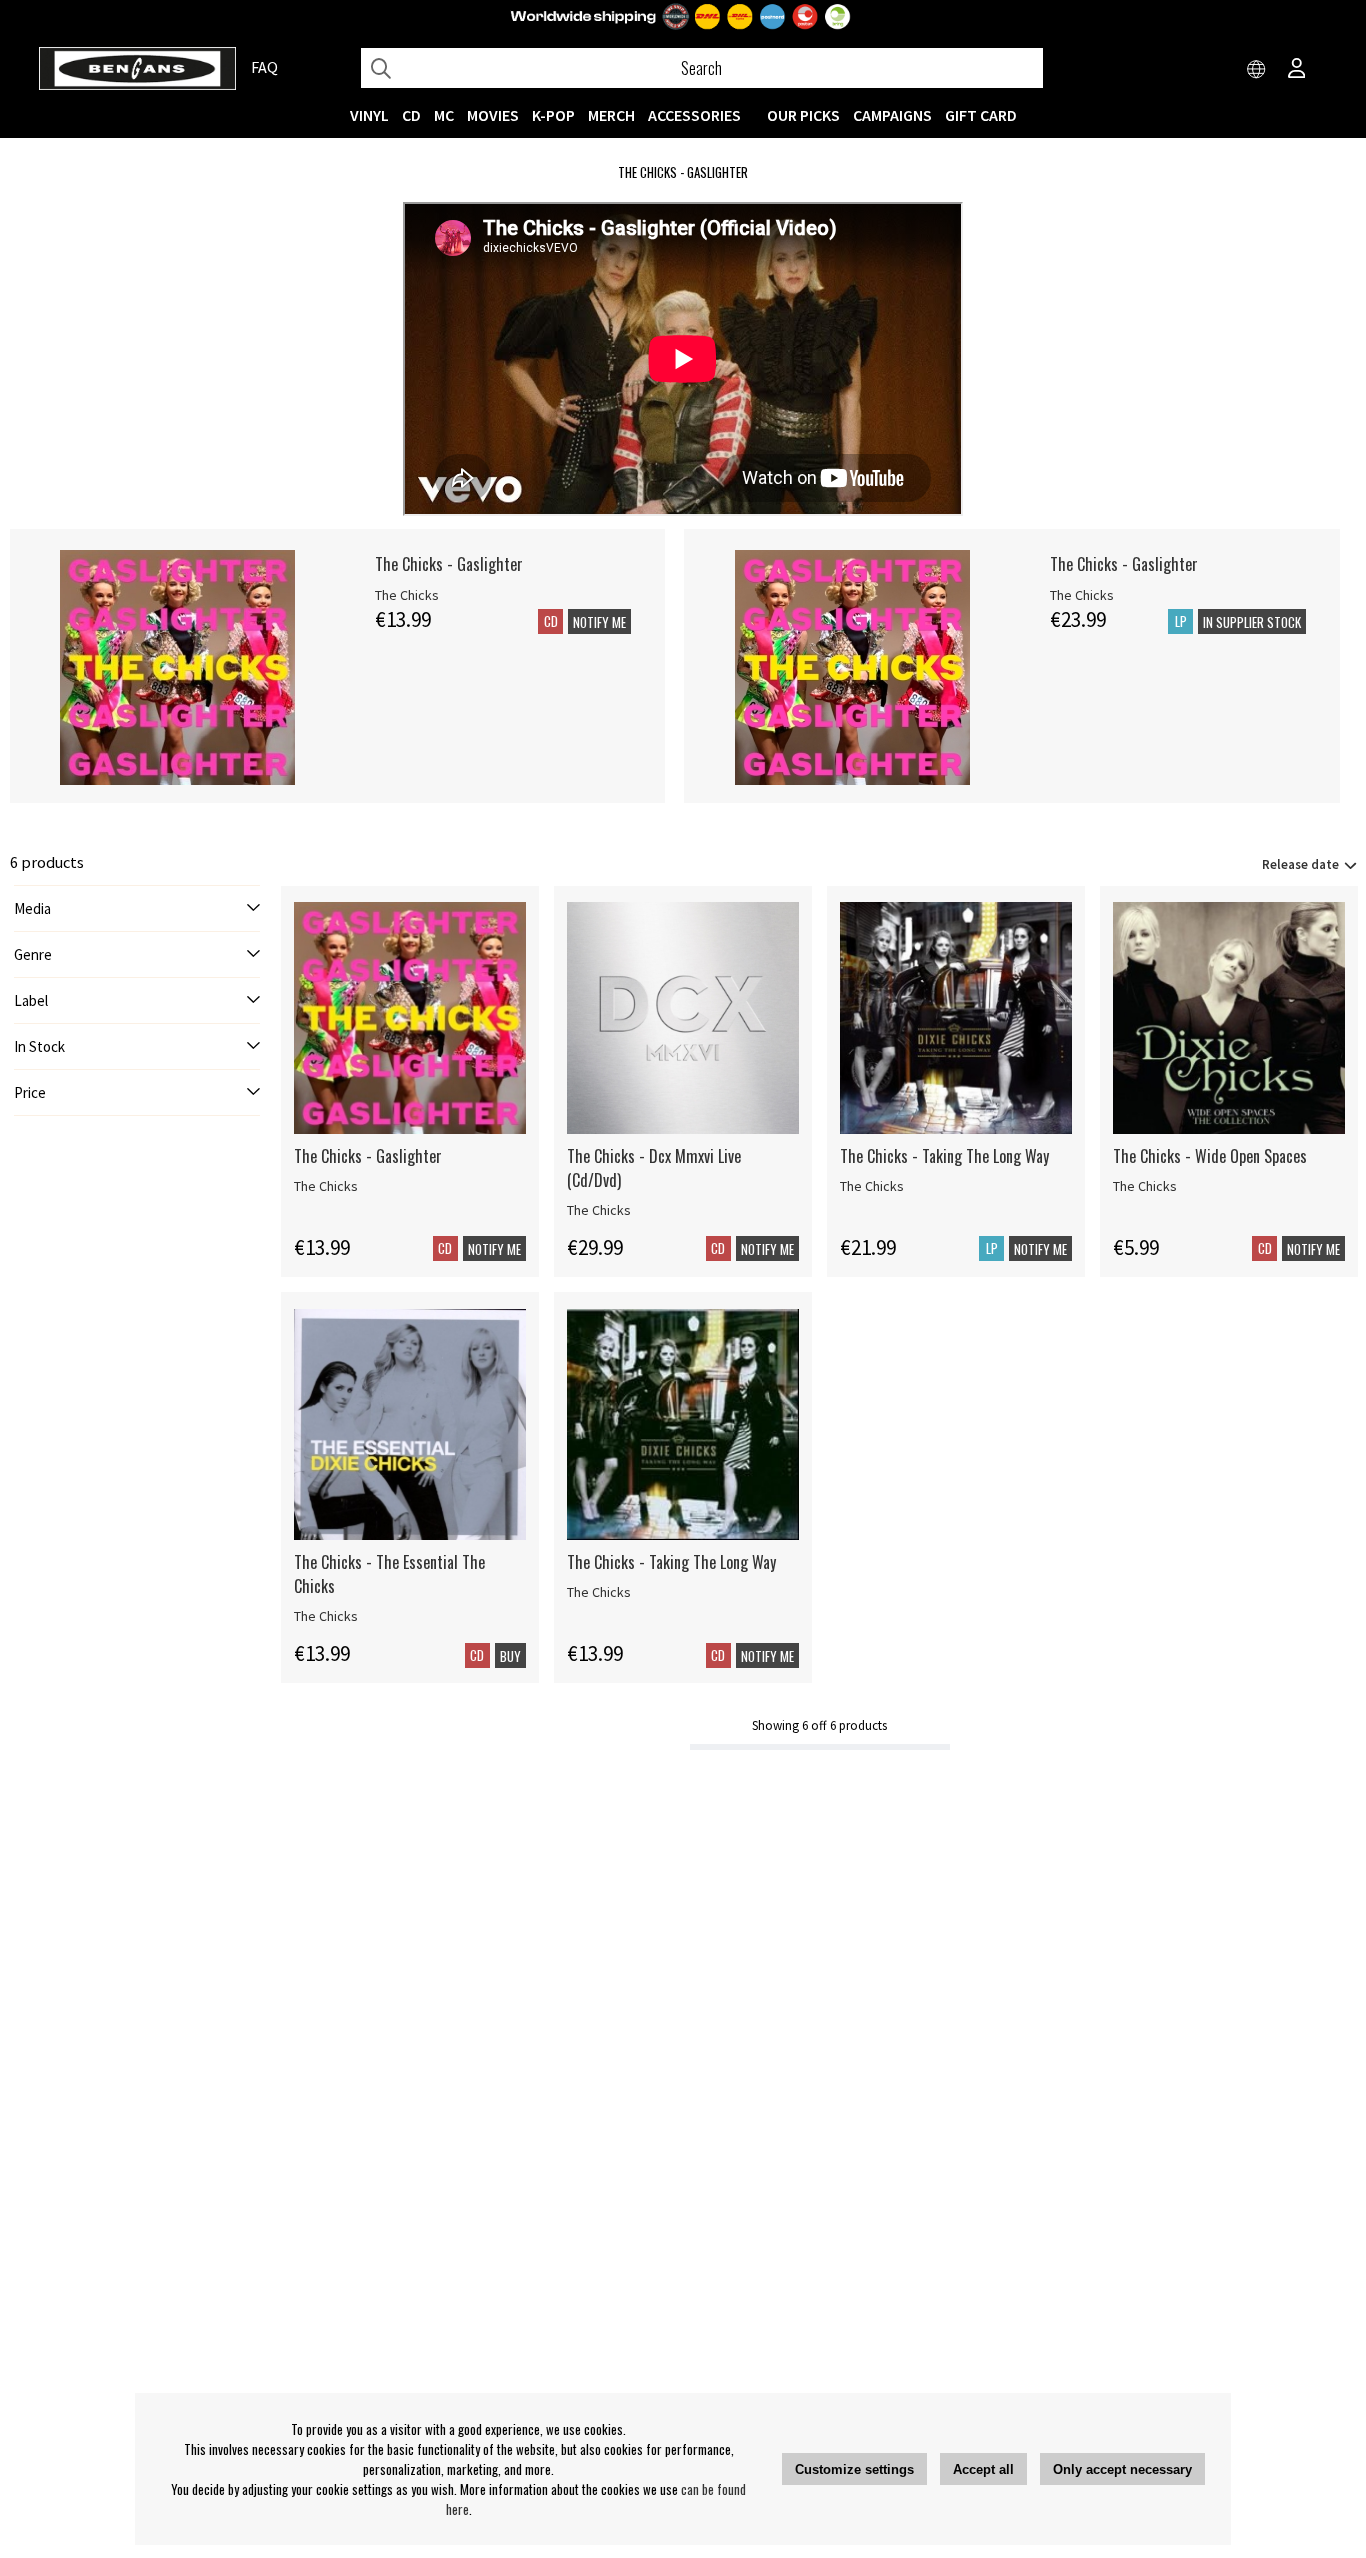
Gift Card (981, 115)
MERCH (611, 115)
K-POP (553, 115)
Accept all (983, 2469)
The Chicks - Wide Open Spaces (1210, 1156)
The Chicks (407, 595)
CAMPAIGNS (892, 115)
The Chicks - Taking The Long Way (944, 1156)
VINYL (369, 115)
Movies (493, 115)
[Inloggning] (1297, 70)
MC (444, 115)
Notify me (599, 622)
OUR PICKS (803, 115)
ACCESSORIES (694, 115)
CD (411, 115)
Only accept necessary (1122, 2469)
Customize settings (854, 2469)
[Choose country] (1257, 70)
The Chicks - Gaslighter (449, 564)
